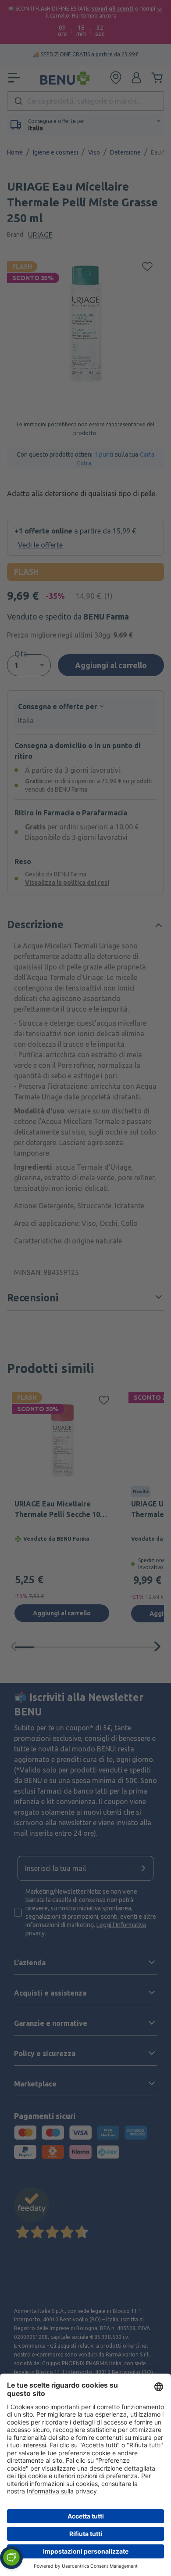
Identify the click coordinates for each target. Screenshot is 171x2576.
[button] (11, 2558)
